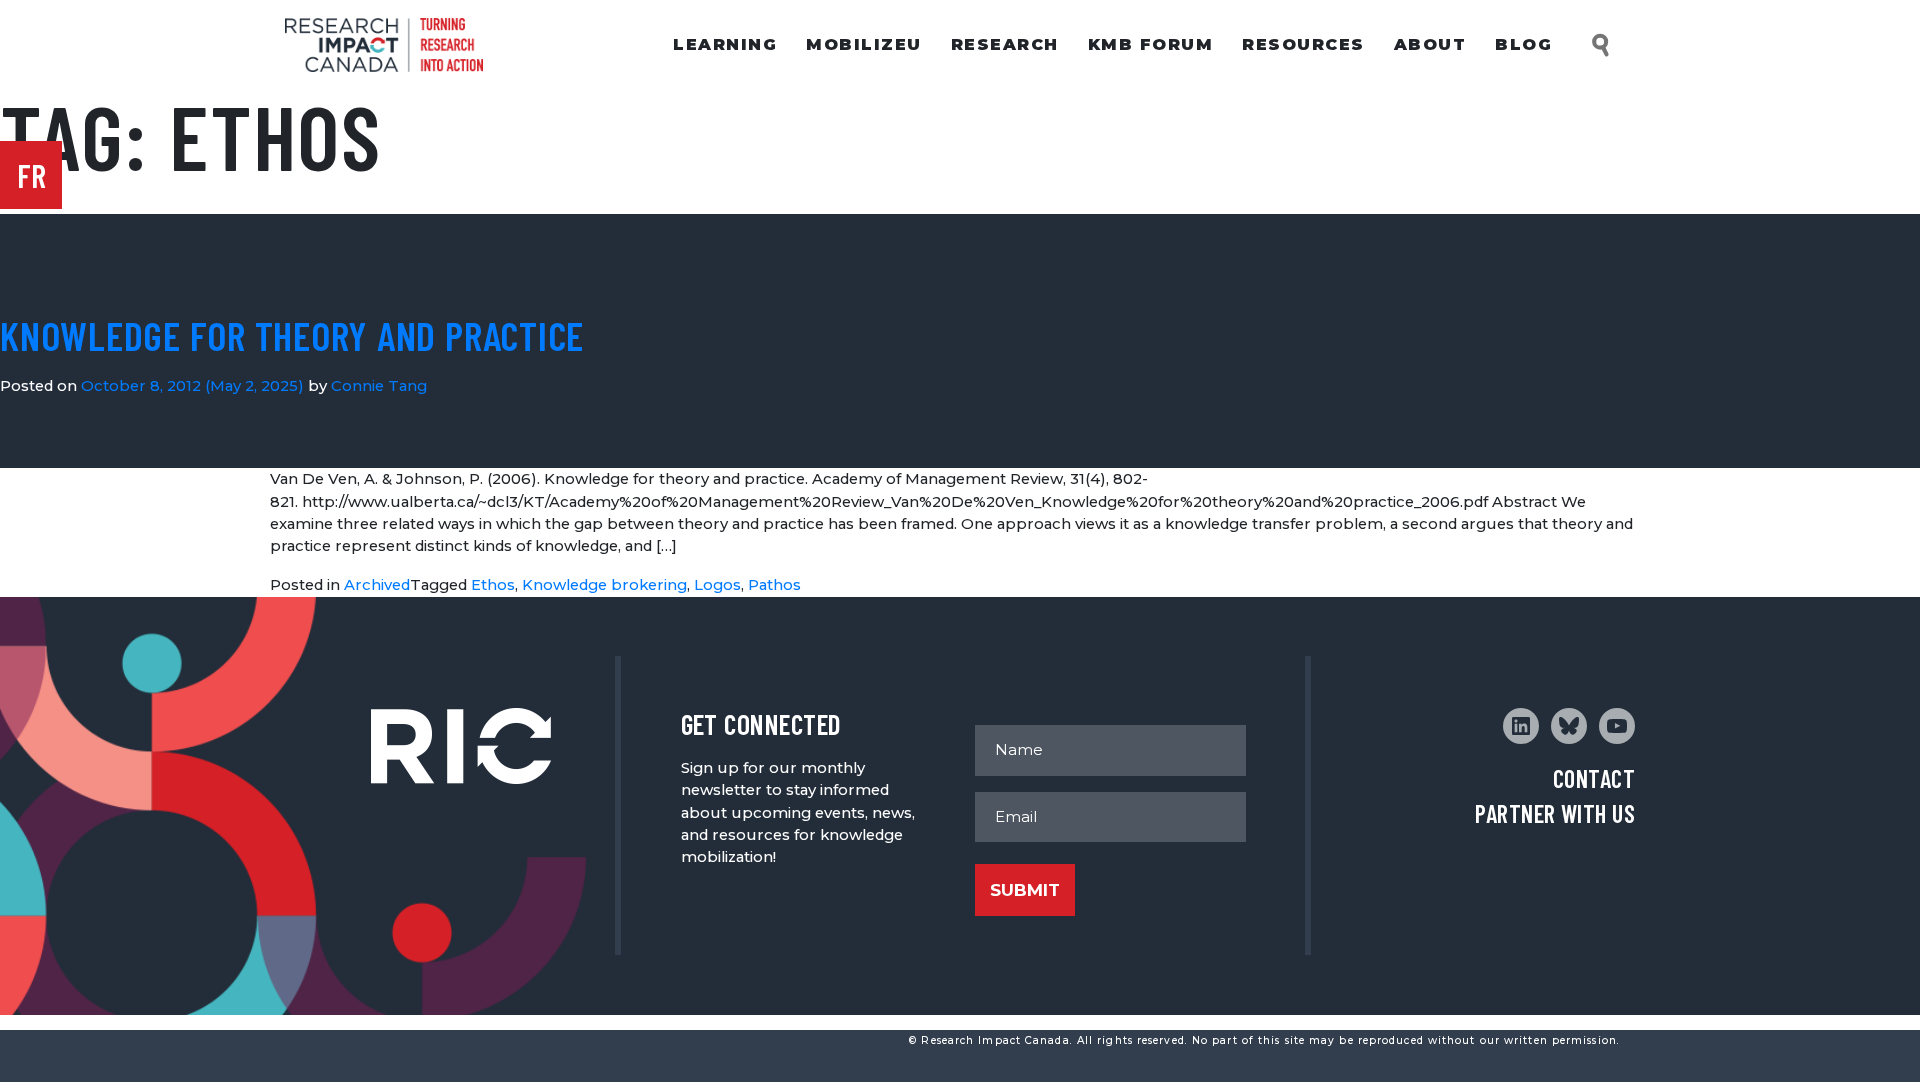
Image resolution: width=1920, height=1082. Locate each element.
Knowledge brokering (604, 585)
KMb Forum (1151, 44)
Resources (1303, 44)
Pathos (774, 585)
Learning (725, 44)
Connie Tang (379, 386)
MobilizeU (864, 44)
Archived (377, 585)
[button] (1602, 45)
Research (1005, 44)
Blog (1523, 44)
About (1430, 44)
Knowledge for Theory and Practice (292, 335)
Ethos (493, 585)
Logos (717, 585)
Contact (1594, 778)
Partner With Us (1555, 813)
